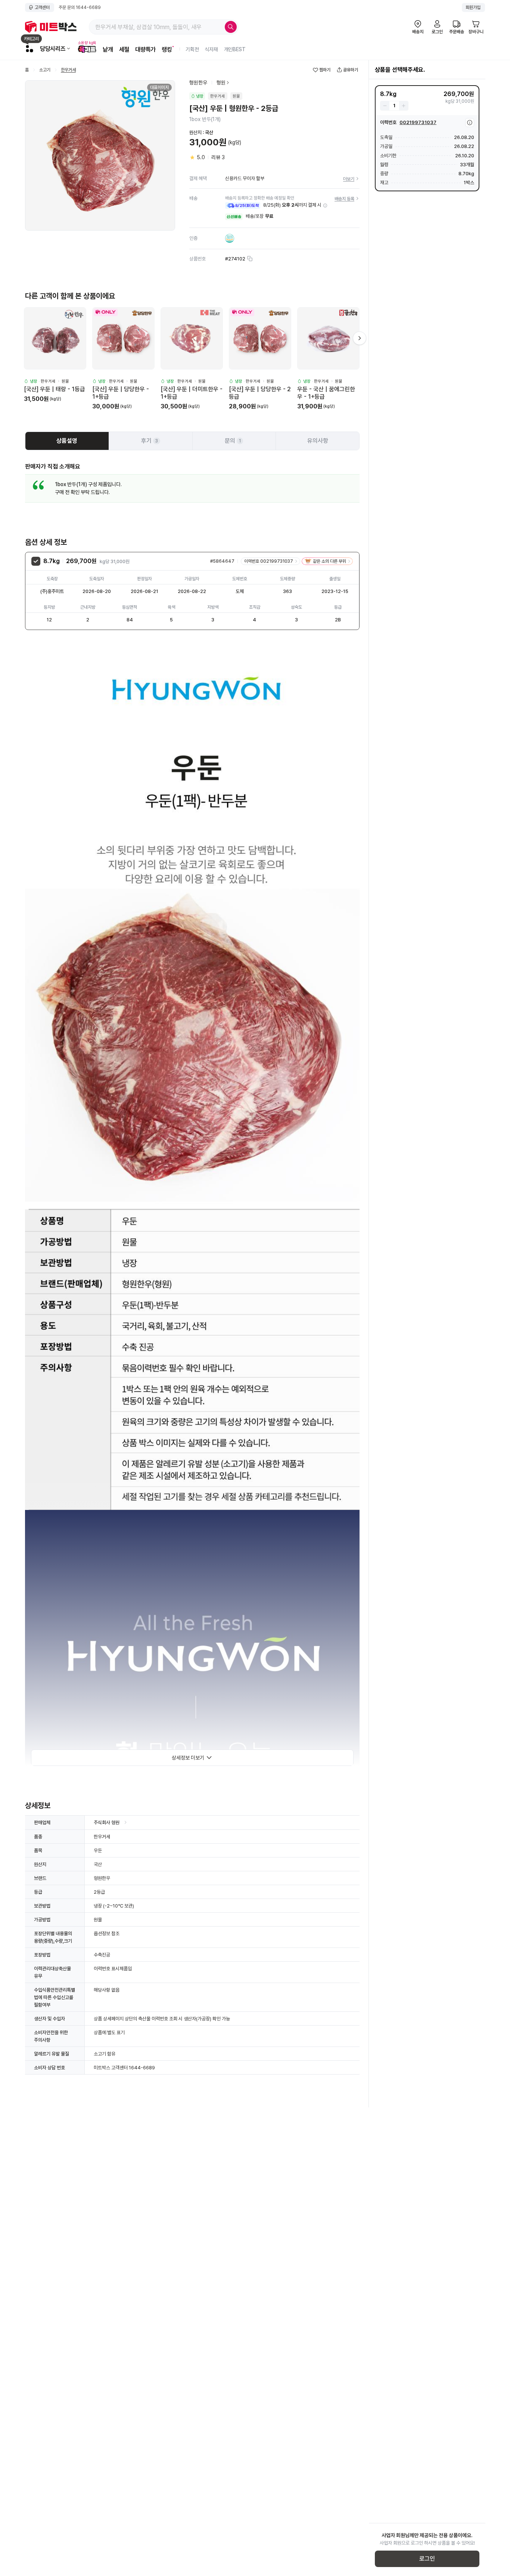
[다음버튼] (360, 338)
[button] (325, 206)
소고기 (45, 70)
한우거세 (68, 70)
